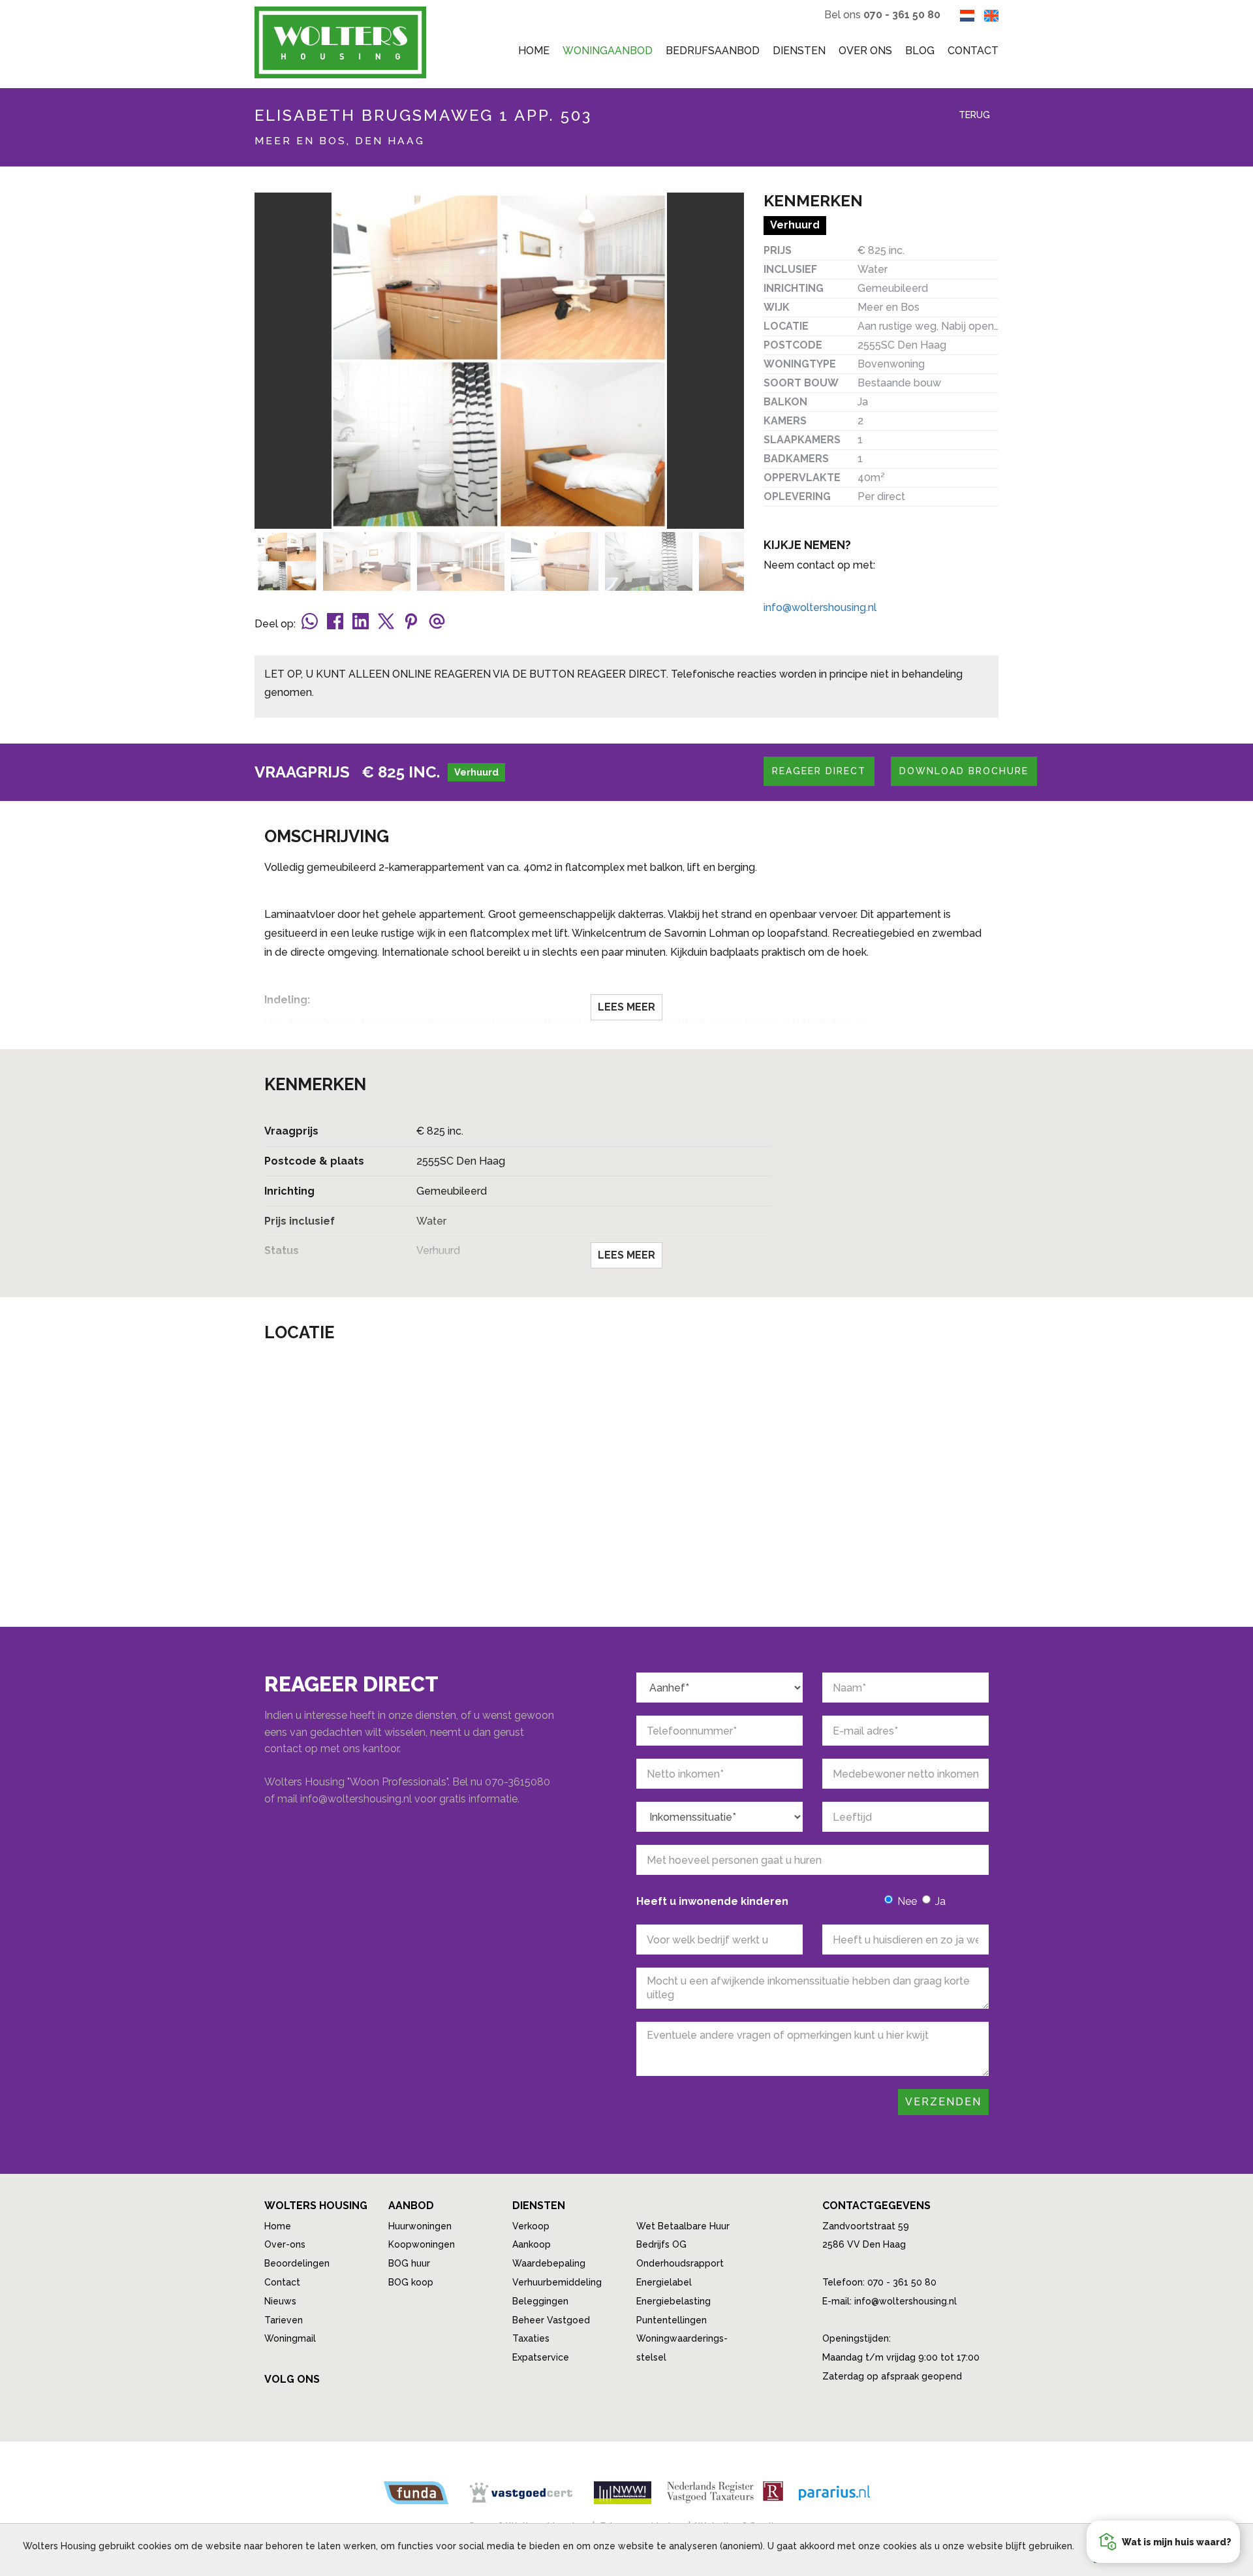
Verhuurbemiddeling (557, 2282)
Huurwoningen (420, 2226)
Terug (973, 115)
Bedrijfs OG (661, 2244)
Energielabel (664, 2282)
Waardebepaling (549, 2263)
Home (534, 51)
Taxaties (531, 2338)
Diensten (799, 51)
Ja (940, 1901)
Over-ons (285, 2244)
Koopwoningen (422, 2244)
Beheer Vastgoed (551, 2320)
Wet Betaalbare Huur (683, 2226)
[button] (1163, 2542)
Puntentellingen (672, 2320)
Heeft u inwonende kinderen (712, 1901)
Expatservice (541, 2357)
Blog (920, 51)
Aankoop (532, 2244)
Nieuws (280, 2301)
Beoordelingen (297, 2263)
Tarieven (284, 2320)
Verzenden (943, 2102)
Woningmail (290, 2338)
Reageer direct (819, 771)
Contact (973, 51)
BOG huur (409, 2263)
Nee (907, 1901)
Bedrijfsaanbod (713, 51)
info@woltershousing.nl (820, 607)
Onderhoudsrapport (680, 2263)
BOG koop (411, 2282)
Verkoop (531, 2226)
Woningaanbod (608, 51)
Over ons (865, 51)
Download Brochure (964, 771)
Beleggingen (540, 2301)
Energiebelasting (673, 2301)
